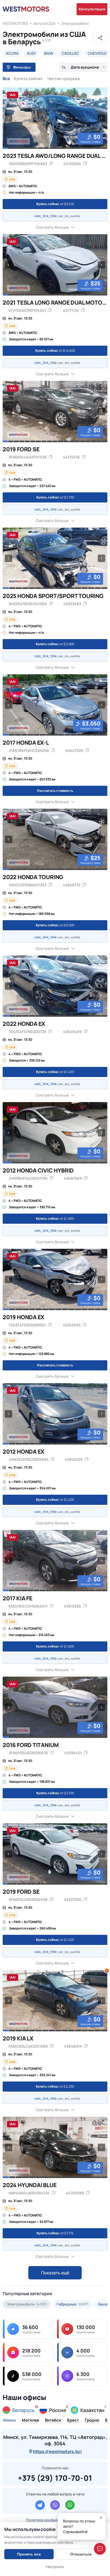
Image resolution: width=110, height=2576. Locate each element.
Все (6, 79)
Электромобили (75, 23)
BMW (49, 53)
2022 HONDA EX (24, 1024)
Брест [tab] (73, 2421)
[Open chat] (100, 2549)
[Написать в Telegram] (40, 2505)
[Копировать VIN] (51, 164)
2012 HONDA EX (23, 1452)
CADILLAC (70, 53)
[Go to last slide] (9, 118)
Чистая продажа (63, 79)
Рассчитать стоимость (55, 791)
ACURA (12, 53)
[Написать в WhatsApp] (70, 2505)
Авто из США (44, 23)
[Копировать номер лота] (85, 164)
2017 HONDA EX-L (26, 743)
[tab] (5, 148)
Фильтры (22, 67)
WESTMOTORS (15, 23)
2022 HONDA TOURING (33, 877)
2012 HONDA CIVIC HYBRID (38, 1170)
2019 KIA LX (18, 2038)
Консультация (92, 9)
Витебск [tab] (53, 2421)
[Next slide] (101, 118)
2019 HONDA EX (23, 1317)
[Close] (101, 2518)
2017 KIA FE (17, 1598)
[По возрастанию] (64, 67)
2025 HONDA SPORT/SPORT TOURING (53, 596)
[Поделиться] (100, 38)
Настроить (55, 2567)
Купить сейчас (28, 79)
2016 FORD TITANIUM (31, 1745)
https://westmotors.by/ (58, 2451)
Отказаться (81, 2554)
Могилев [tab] (30, 2421)
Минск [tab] (10, 2421)
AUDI (31, 53)
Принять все (29, 2554)
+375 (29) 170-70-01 (55, 2477)
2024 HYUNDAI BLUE (30, 2185)
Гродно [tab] (92, 2421)
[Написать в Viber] (55, 2505)
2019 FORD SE (21, 449)
